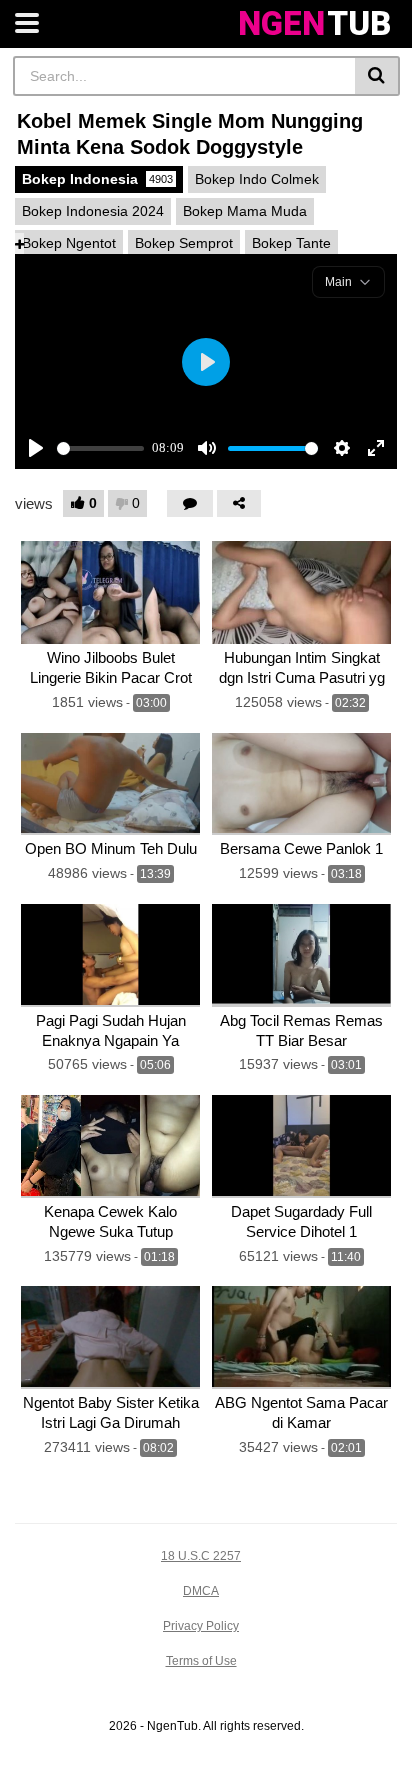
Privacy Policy (201, 1626)
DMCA (201, 1591)
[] (377, 76)
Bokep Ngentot (69, 243)
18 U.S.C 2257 (201, 1556)
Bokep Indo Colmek (257, 179)
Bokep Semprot (184, 243)
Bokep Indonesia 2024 (93, 211)
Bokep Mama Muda (245, 211)
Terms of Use (201, 1661)
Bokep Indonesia (97, 179)
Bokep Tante (291, 243)
